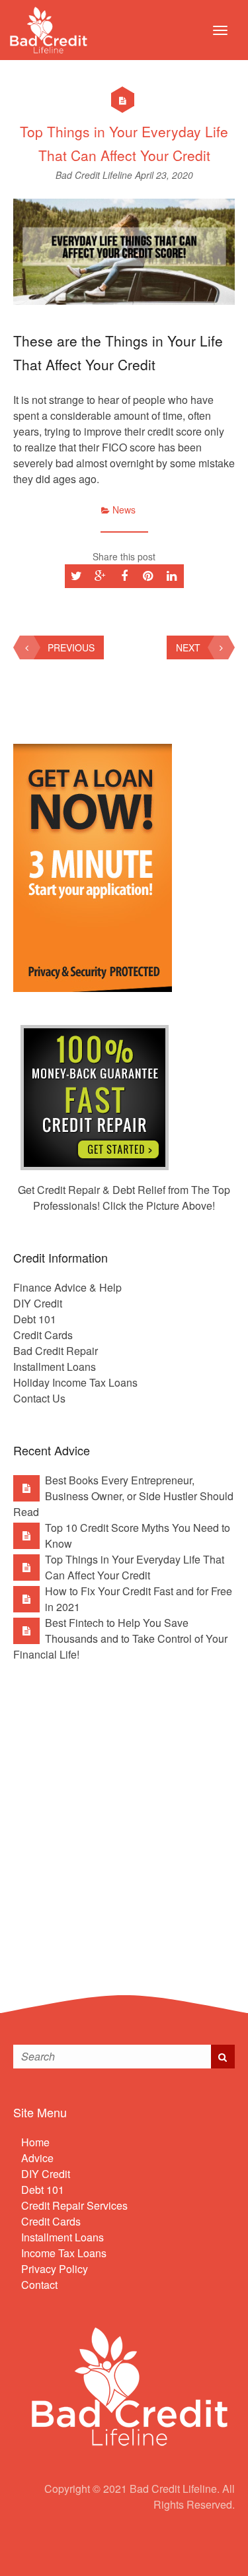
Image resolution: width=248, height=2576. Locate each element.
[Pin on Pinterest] (148, 576)
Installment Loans (55, 1367)
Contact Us (39, 1398)
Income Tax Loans (64, 2253)
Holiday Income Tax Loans (75, 1382)
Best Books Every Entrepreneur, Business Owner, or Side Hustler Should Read (123, 1496)
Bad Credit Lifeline (95, 175)
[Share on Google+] (101, 576)
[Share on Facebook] (124, 576)
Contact (39, 2285)
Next (188, 647)
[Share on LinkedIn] (172, 576)
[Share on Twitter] (77, 576)
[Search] (223, 2057)
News (124, 510)
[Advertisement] (124, 1818)
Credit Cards (43, 1335)
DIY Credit (38, 1303)
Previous (71, 647)
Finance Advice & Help (67, 1287)
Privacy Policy (55, 2269)
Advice (37, 2158)
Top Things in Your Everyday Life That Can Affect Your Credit (135, 1567)
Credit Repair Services (74, 2205)
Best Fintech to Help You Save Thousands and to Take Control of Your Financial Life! (120, 1638)
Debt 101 (35, 1319)
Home (35, 2142)
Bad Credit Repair (56, 1351)
